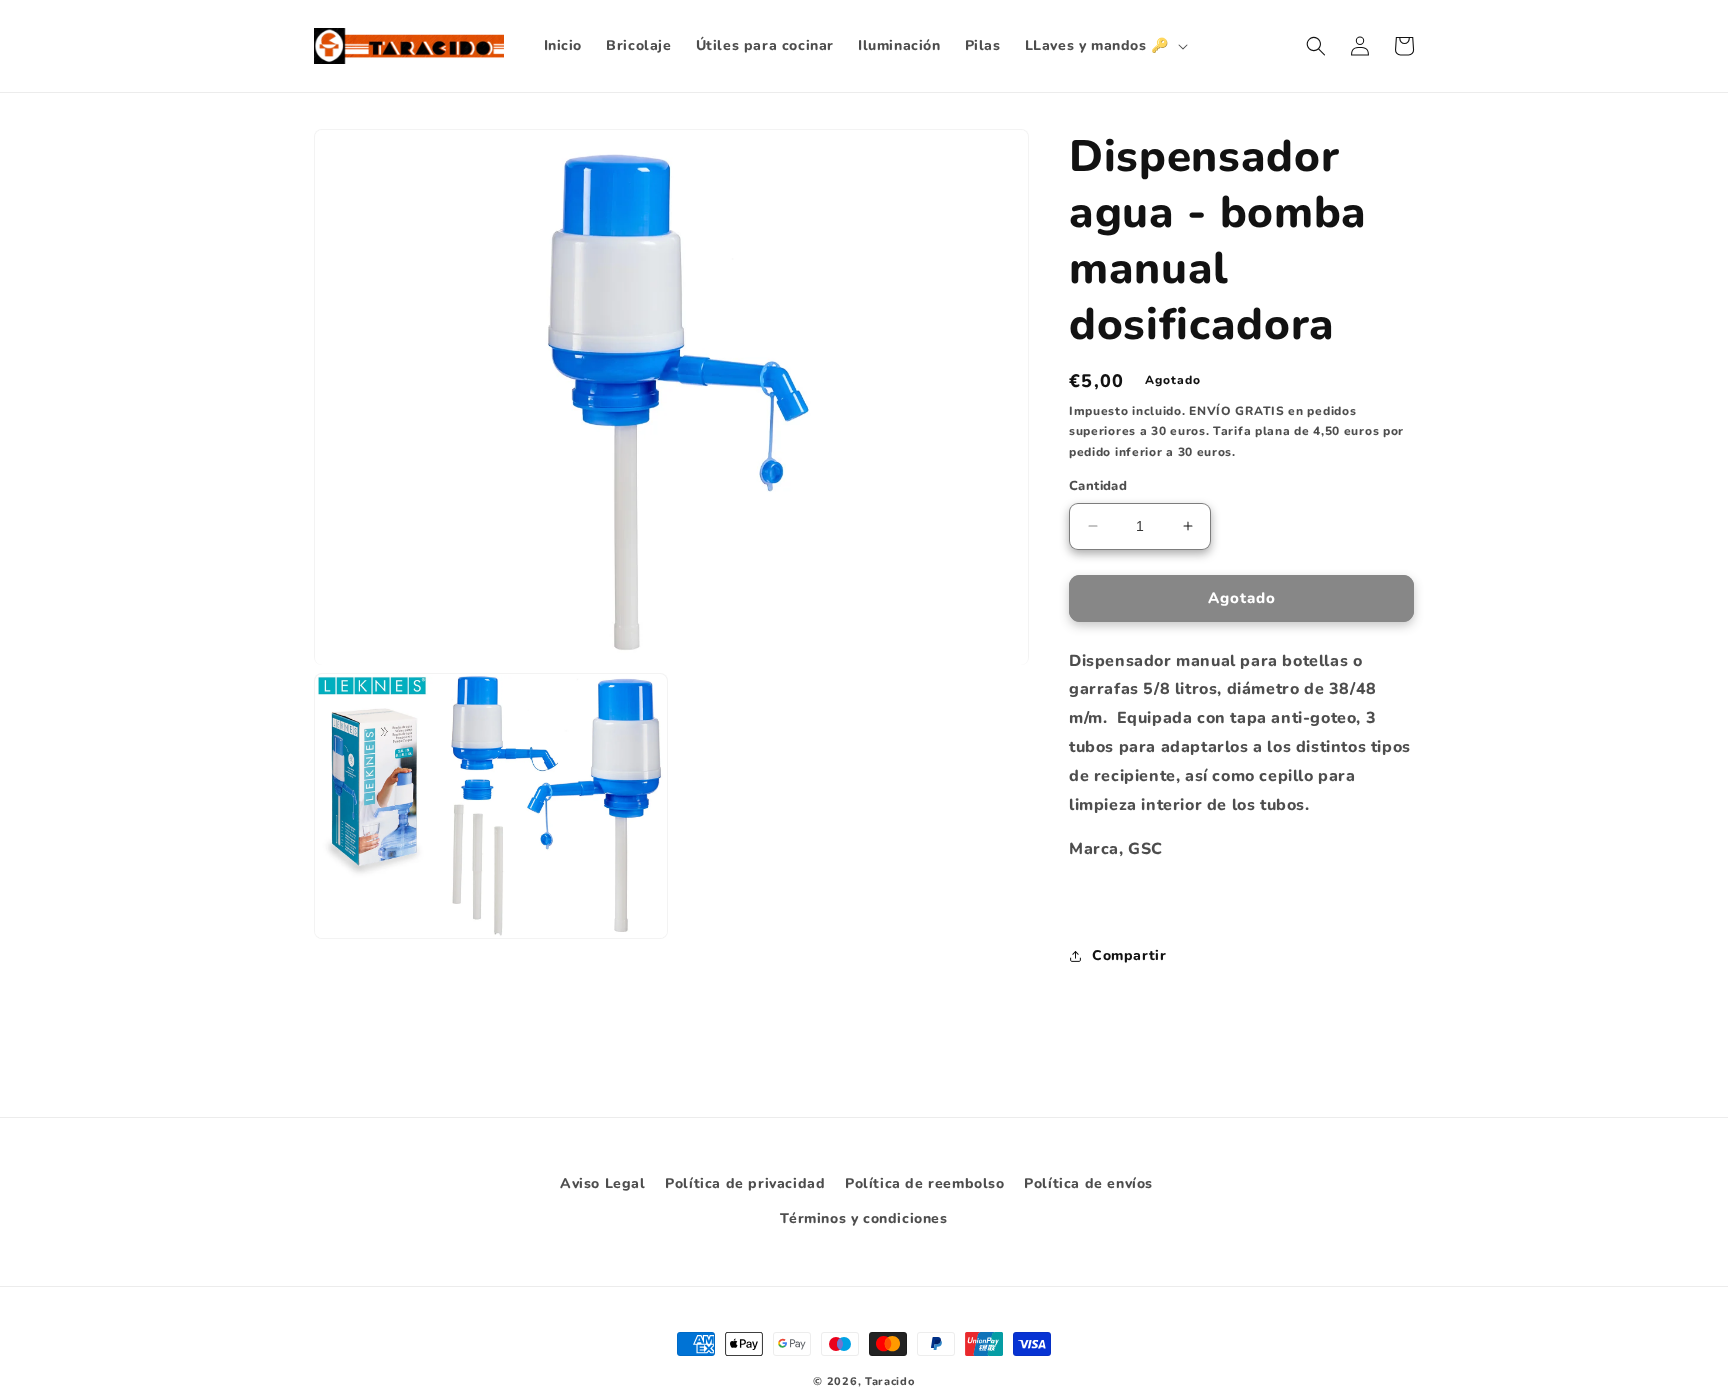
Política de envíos (1088, 1183)
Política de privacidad (745, 1183)
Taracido (890, 1381)
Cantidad (1098, 486)
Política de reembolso (925, 1183)
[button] (1104, 46)
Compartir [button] (1129, 955)
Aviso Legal (603, 1183)
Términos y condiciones (863, 1218)
